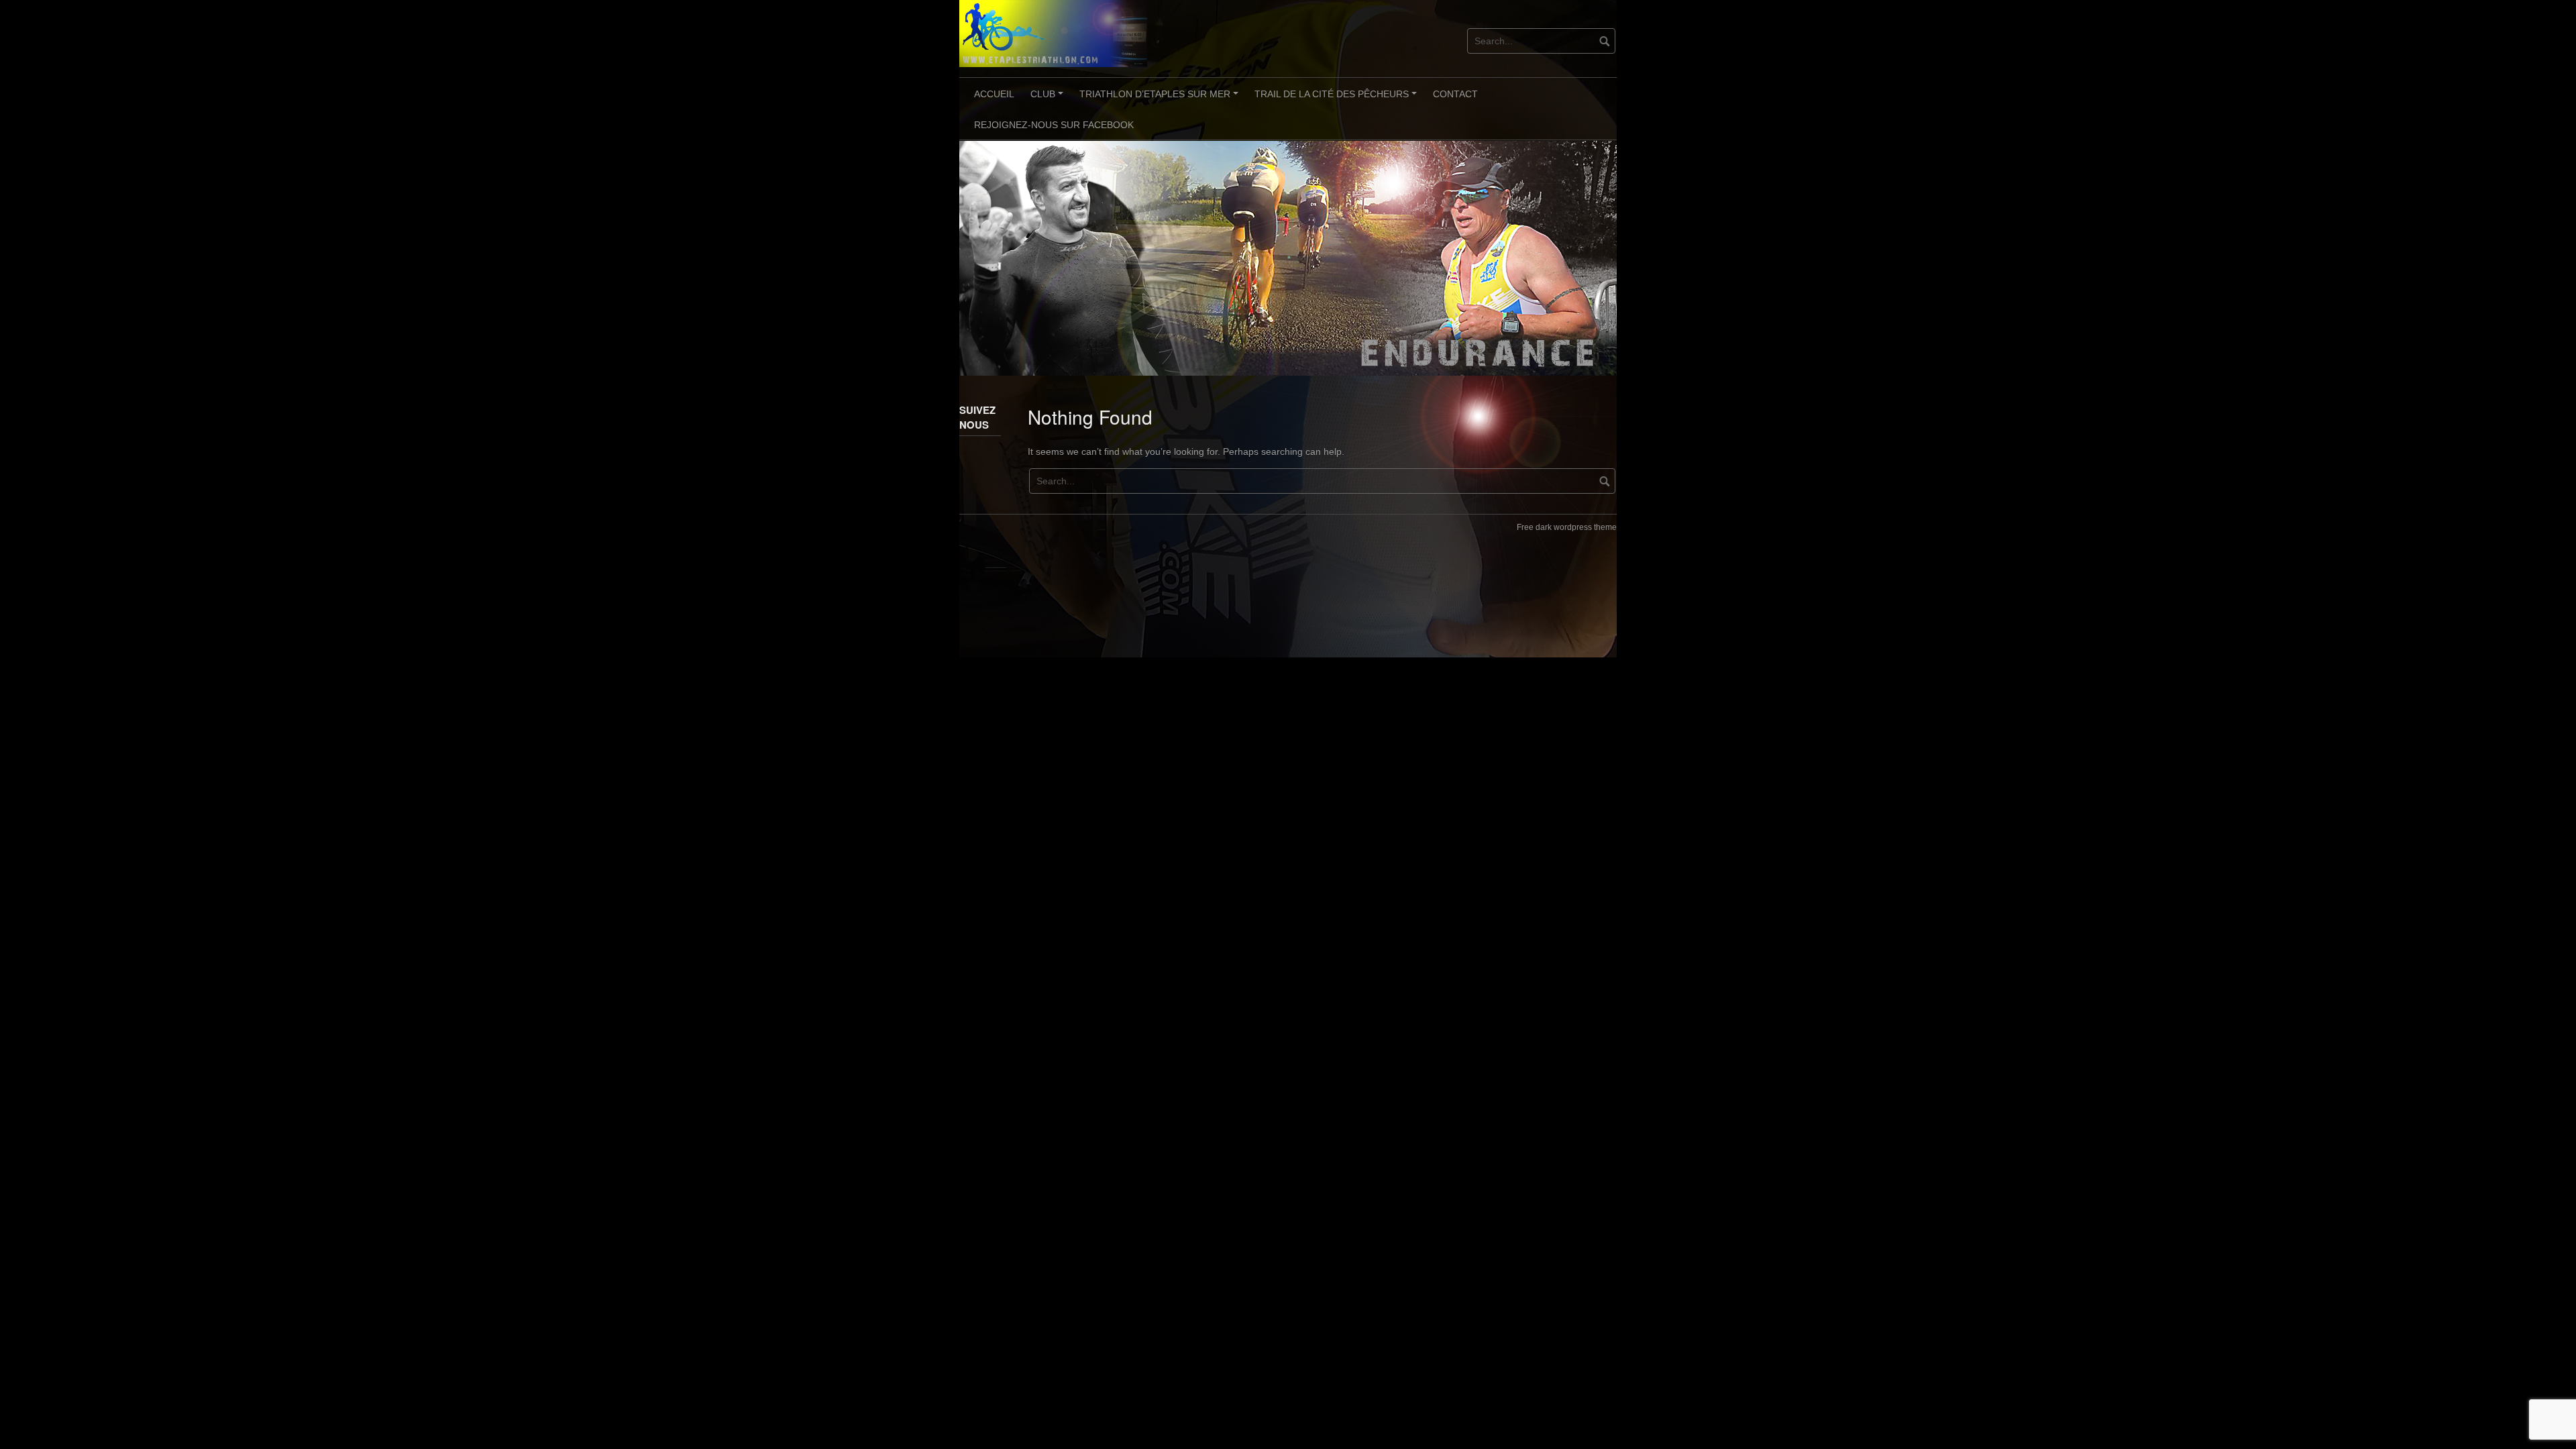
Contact (1455, 94)
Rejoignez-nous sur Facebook (1054, 125)
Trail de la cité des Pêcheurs (1338, 99)
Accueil (994, 94)
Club (1049, 99)
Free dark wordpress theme (1567, 527)
